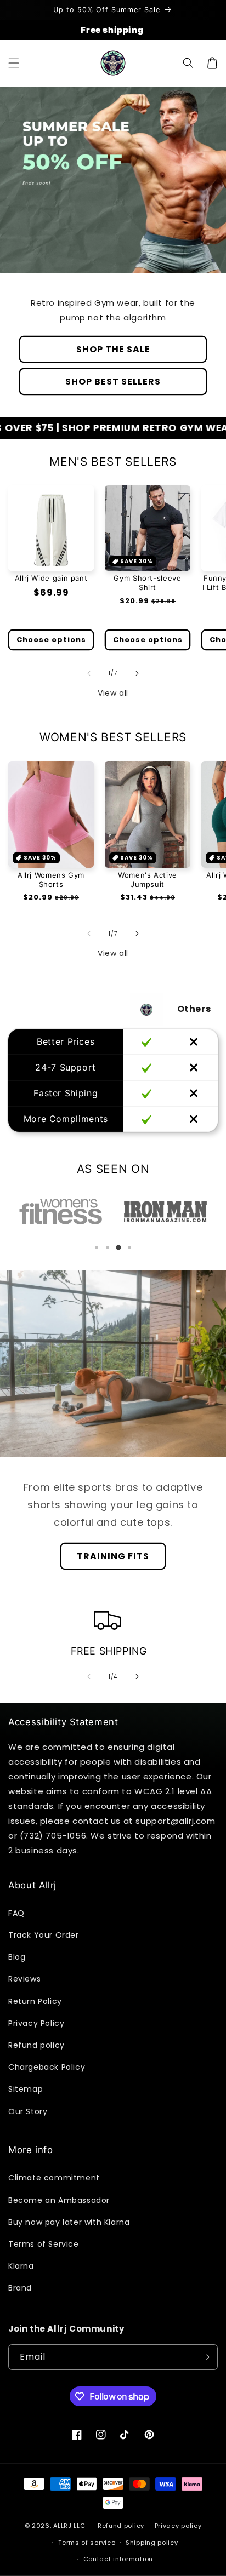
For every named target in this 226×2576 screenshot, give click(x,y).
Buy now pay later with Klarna (69, 2222)
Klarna (21, 2266)
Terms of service (87, 2543)
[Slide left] (89, 673)
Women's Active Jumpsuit (148, 880)
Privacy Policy (36, 2023)
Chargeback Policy (47, 2067)
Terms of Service (44, 2244)
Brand (20, 2288)
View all (113, 693)
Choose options (51, 640)
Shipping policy (152, 2543)
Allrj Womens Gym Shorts (51, 880)
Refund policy (36, 2045)
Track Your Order (44, 1935)
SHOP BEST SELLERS (113, 382)
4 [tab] (129, 1247)
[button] (14, 63)
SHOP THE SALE (113, 349)
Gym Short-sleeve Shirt (147, 583)
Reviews (24, 1979)
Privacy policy (178, 2526)
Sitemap (26, 2089)
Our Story (28, 2111)
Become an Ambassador (59, 2200)
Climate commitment (54, 2178)
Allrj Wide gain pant (51, 578)
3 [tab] (118, 1247)
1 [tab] (97, 1247)
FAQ (16, 1913)
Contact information (118, 2559)
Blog (17, 1957)
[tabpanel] (73, 1212)
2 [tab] (108, 1247)
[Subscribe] (205, 2357)
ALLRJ (63, 2526)
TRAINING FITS (113, 1556)
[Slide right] (137, 673)
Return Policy (35, 2001)
